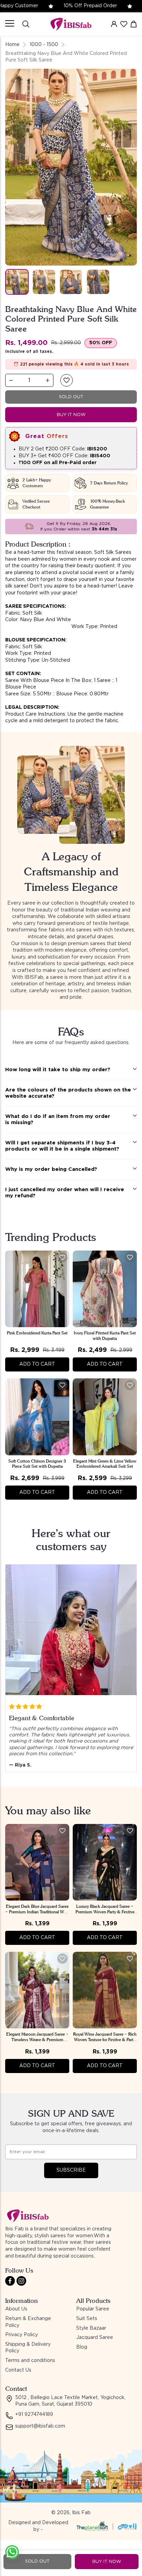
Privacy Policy (22, 2335)
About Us (16, 2309)
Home (12, 45)
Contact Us (18, 2370)
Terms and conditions (30, 2361)
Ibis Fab (81, 2513)
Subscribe (71, 2170)
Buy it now (71, 415)
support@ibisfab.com (40, 2426)
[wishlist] (124, 24)
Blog (82, 2347)
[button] (67, 380)
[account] (114, 24)
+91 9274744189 (34, 2415)
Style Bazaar (91, 2328)
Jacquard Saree (95, 2338)
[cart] (134, 24)
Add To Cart (37, 1364)
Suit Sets (87, 2319)
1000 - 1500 (44, 45)
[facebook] (10, 2281)
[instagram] (21, 2281)
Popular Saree (93, 2309)
